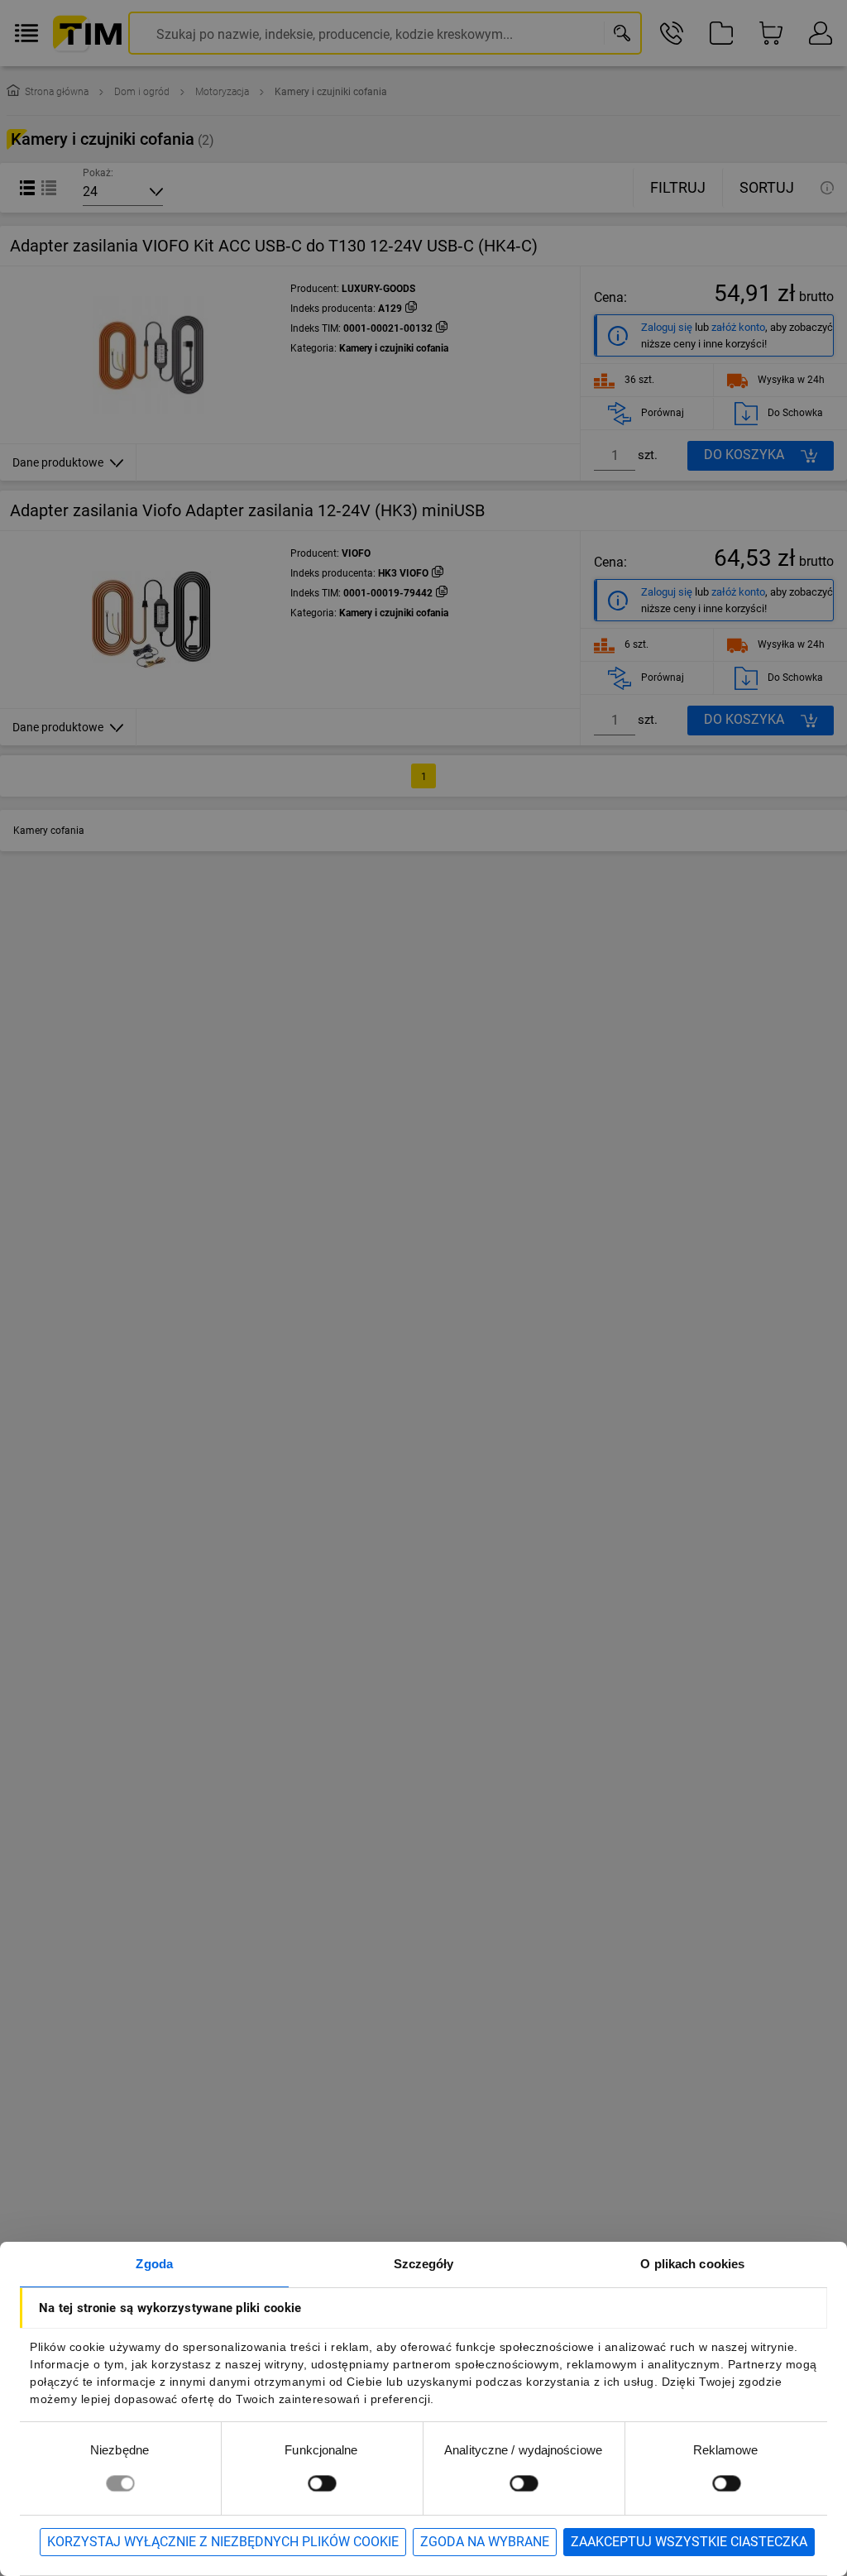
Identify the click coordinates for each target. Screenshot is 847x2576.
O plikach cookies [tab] (692, 2264)
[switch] (322, 2483)
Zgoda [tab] (154, 2264)
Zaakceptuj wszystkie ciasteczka (689, 2542)
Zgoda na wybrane (485, 2542)
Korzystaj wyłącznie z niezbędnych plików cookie (223, 2542)
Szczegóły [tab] (424, 2264)
